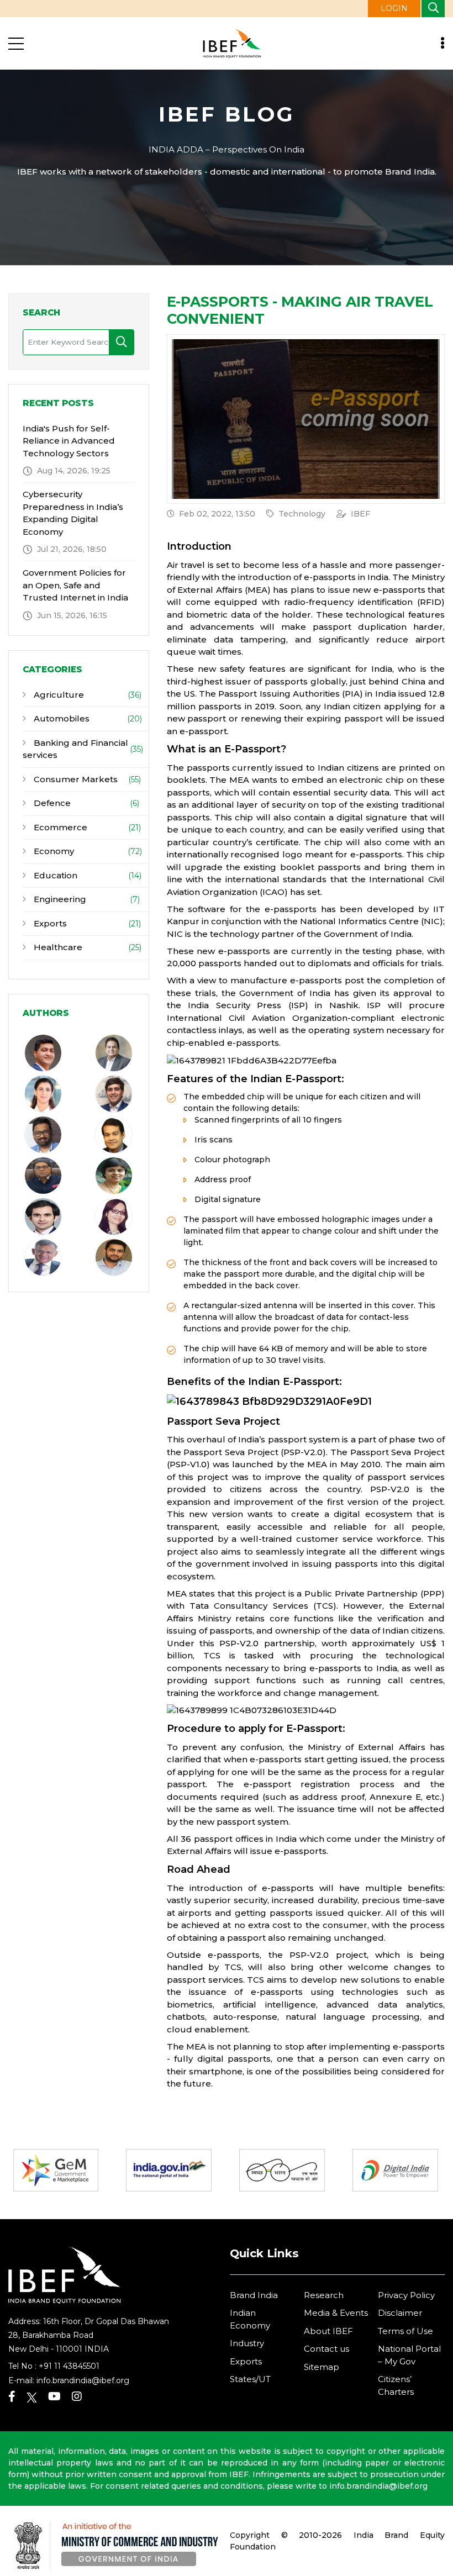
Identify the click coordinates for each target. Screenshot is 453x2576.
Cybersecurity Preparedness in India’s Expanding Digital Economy (73, 513)
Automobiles (60, 718)
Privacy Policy (406, 2295)
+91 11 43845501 (69, 2366)
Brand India (254, 2295)
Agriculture (58, 695)
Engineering (59, 899)
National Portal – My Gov (409, 2355)
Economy (53, 851)
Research (324, 2295)
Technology (302, 514)
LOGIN (394, 8)
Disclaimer (400, 2313)
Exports (49, 923)
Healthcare (57, 947)
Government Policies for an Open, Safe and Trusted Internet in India (75, 585)
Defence (51, 803)
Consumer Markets (75, 779)
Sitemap (322, 2367)
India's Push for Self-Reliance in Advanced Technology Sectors (69, 441)
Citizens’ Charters (396, 2385)
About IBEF (328, 2331)
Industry (247, 2343)
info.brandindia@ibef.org (83, 2380)
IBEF (360, 514)
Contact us (326, 2349)
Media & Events (336, 2313)
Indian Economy (250, 2319)
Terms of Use (405, 2331)
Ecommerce (59, 827)
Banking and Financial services (75, 749)
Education (54, 875)
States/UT (250, 2379)
